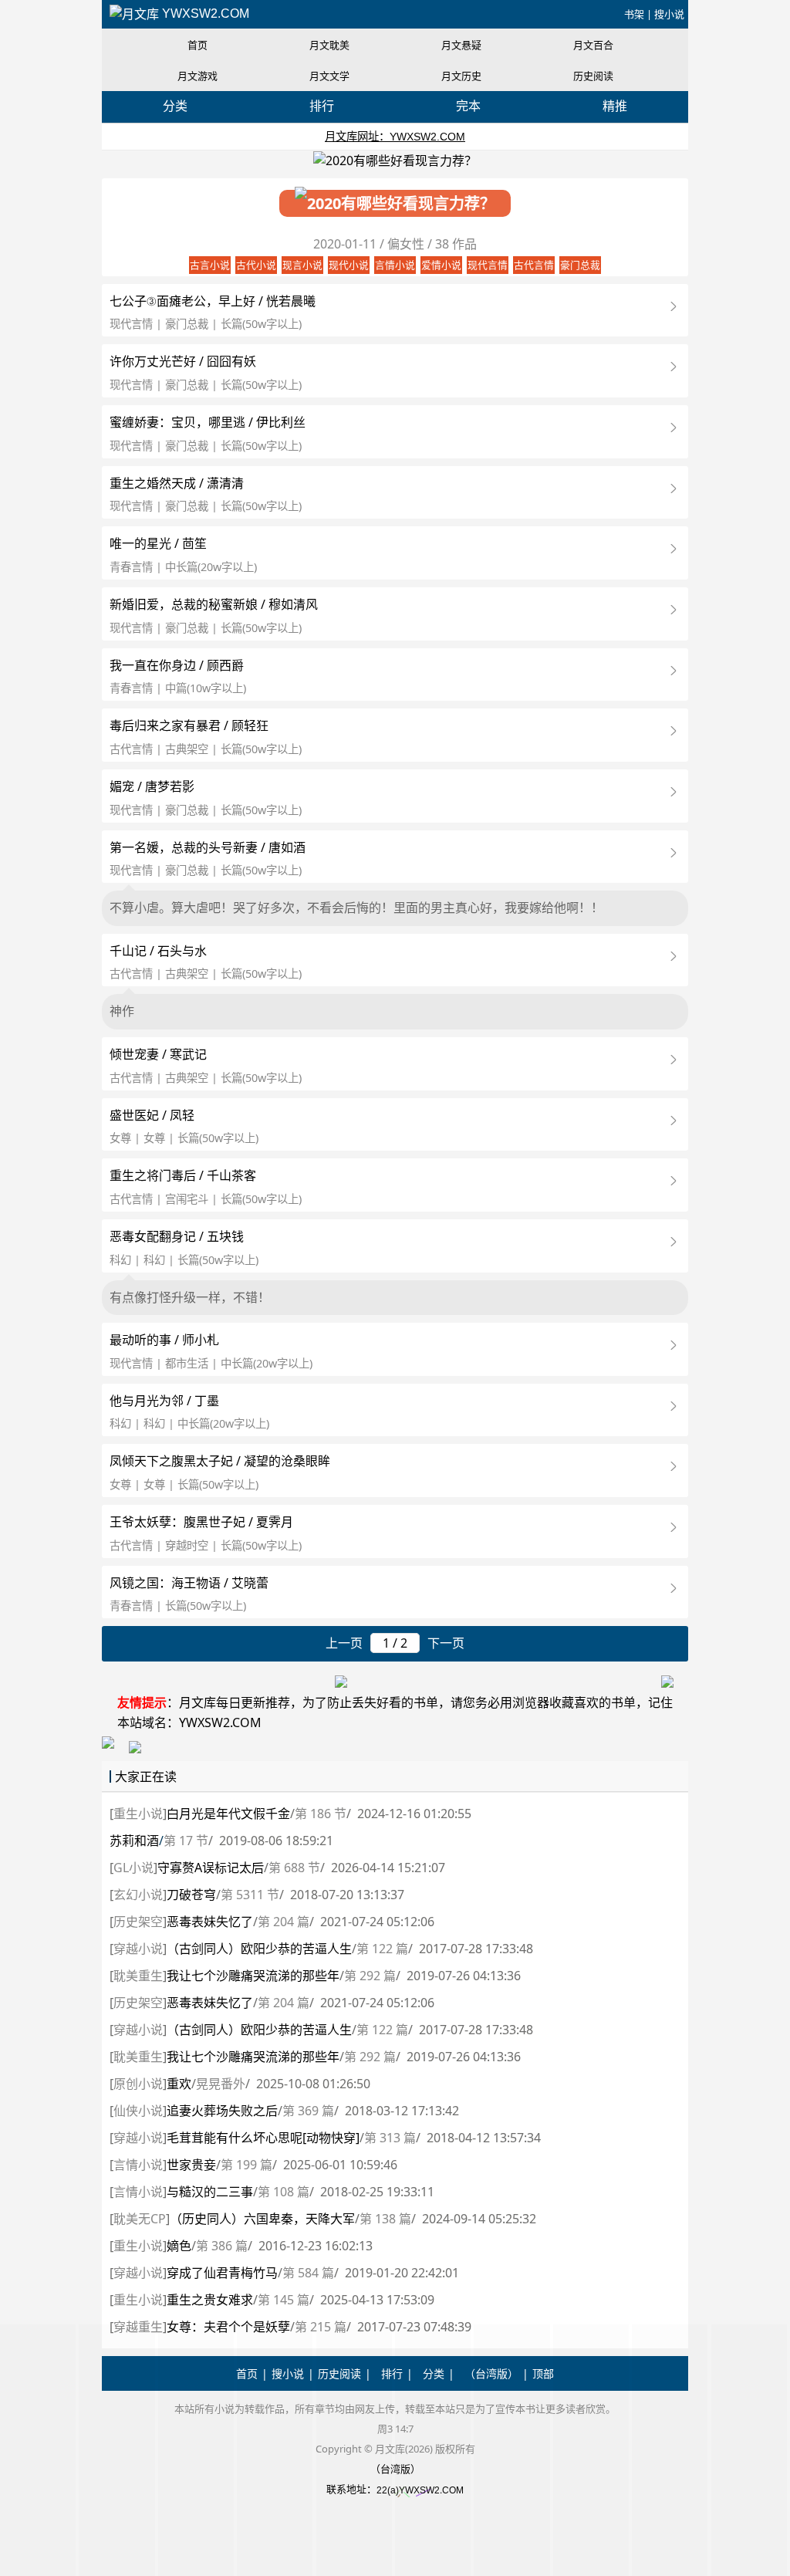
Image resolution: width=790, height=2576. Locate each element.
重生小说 (138, 1814)
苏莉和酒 (134, 1841)
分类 (175, 106)
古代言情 (534, 265)
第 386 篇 (222, 2246)
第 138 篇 (385, 2219)
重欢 (179, 2084)
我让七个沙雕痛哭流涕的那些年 (253, 1976)
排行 (322, 106)
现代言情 (488, 265)
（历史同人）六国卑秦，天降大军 (262, 2219)
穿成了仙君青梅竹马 (222, 2273)
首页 (197, 45)
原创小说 (138, 2084)
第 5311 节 (250, 1895)
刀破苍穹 (191, 1895)
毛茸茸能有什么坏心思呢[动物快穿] (263, 2138)
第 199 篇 (246, 2165)
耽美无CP (140, 2219)
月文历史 (461, 76)
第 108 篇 (284, 2192)
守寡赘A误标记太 (211, 1868)
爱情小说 (441, 265)
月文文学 (329, 76)
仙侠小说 (138, 2111)
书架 (634, 14)
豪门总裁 (580, 265)
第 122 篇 (382, 1949)
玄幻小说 (138, 1895)
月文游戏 (197, 76)
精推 (615, 106)
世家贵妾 (191, 2165)
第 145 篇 (284, 2300)
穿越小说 (138, 1949)
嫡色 (179, 2246)
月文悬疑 (461, 45)
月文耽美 (329, 45)
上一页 (344, 1643)
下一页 (446, 1643)
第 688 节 (294, 1868)
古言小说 (210, 265)
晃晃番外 (221, 2084)
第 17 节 (186, 1841)
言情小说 (395, 265)
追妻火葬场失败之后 (222, 2111)
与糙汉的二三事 (210, 2192)
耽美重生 (138, 1976)
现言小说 (302, 265)
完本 (468, 106)
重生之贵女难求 (210, 2300)
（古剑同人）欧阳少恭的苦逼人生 (259, 1949)
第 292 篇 (370, 1976)
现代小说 (349, 265)
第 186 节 (321, 1814)
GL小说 (133, 1868)
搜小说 (669, 14)
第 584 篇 (308, 2273)
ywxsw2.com (204, 14)
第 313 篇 (390, 2138)
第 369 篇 (308, 2111)
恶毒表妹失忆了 (210, 1922)
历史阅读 (593, 76)
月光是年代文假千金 (228, 1814)
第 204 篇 (284, 1922)
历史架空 (138, 1922)
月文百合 (593, 45)
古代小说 (256, 265)
